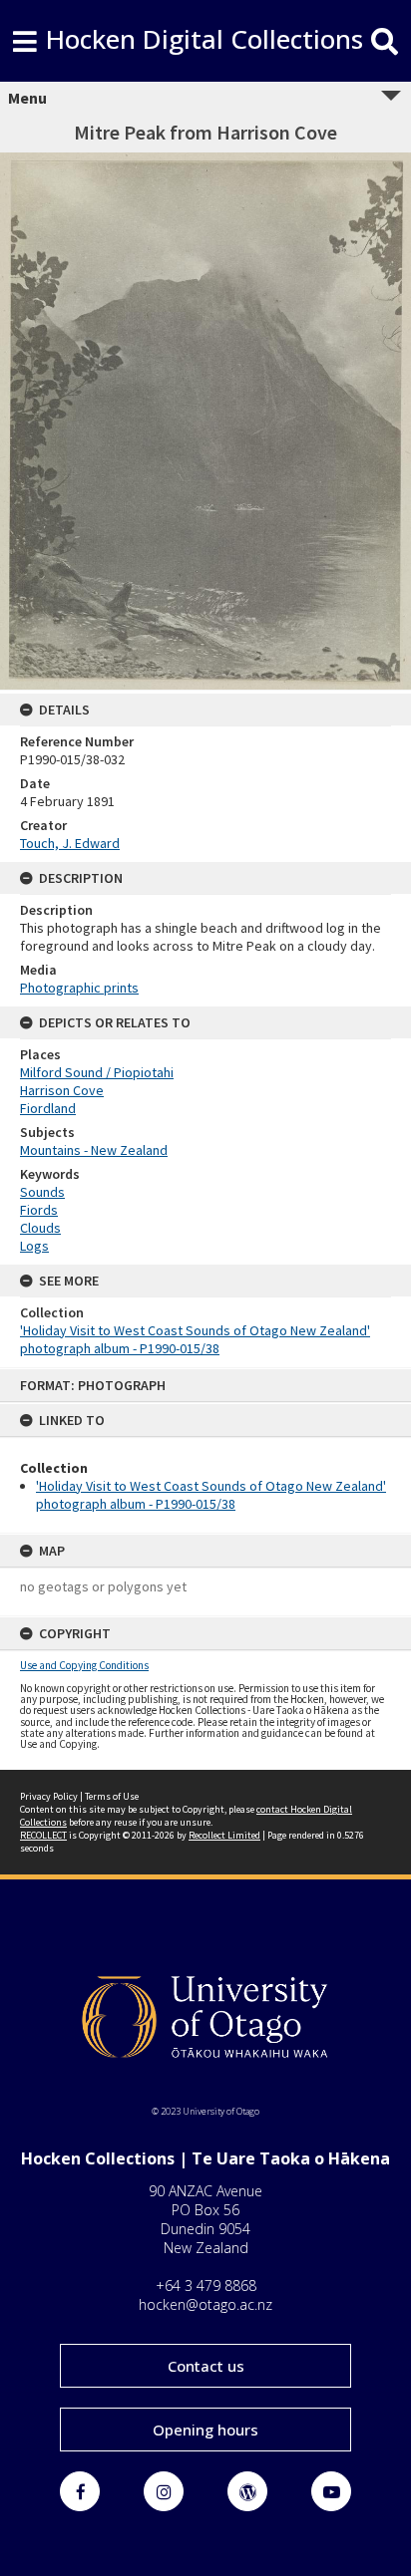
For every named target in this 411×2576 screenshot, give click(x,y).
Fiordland (48, 1108)
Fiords (39, 1210)
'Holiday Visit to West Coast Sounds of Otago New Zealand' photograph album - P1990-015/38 (211, 1495)
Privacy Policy (49, 1796)
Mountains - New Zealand (94, 1150)
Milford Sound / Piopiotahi (97, 1072)
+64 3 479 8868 (206, 2286)
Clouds (40, 1228)
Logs (34, 1246)
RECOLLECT (43, 1835)
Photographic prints (79, 988)
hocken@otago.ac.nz (205, 2304)
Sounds (42, 1192)
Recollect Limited (224, 1835)
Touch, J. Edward (70, 843)
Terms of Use (112, 1796)
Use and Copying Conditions (84, 1665)
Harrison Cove (62, 1090)
